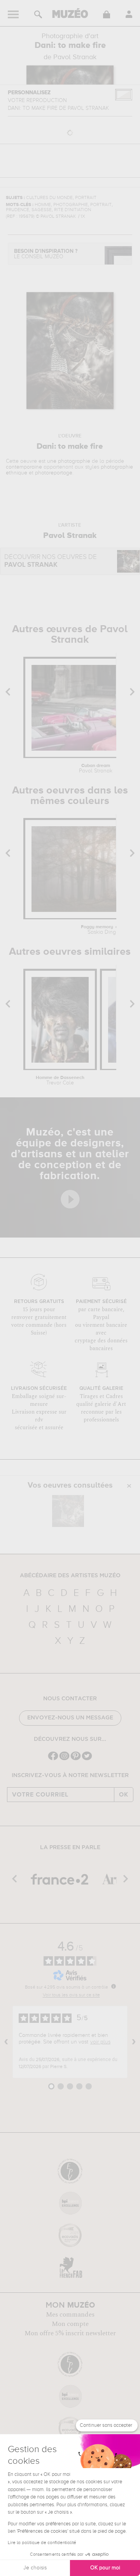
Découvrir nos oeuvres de (51, 561)
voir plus (100, 2042)
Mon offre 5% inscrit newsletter (70, 2333)
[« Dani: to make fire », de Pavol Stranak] (68, 1511)
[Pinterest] (76, 1759)
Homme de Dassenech (60, 1081)
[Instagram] (64, 1759)
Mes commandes (70, 2315)
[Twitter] (87, 1759)
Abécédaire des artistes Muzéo (70, 1576)
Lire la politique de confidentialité (42, 2543)
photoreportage (54, 473)
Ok (124, 1795)
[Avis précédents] (6, 2042)
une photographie (69, 461)
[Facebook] (53, 1759)
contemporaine (24, 467)
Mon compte (70, 2324)
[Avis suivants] (134, 2042)
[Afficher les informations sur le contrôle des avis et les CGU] (114, 1986)
